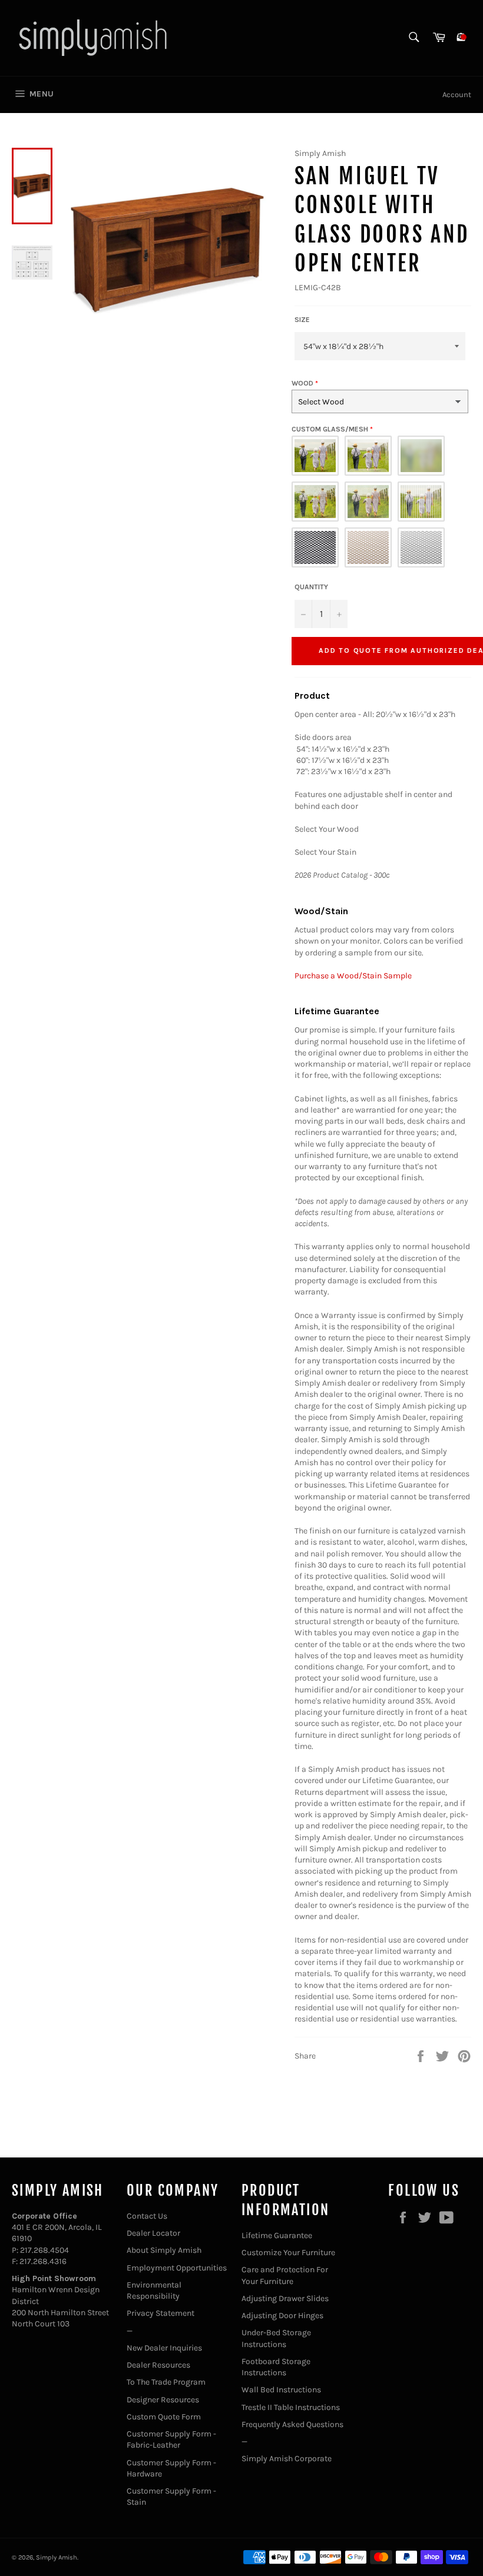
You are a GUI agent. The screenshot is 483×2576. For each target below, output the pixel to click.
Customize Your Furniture (288, 2253)
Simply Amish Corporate (287, 2459)
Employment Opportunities (177, 2268)
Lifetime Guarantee (277, 2235)
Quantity (311, 587)
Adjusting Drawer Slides (285, 2298)
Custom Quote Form (164, 2417)
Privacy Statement (161, 2313)
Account (457, 94)
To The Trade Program (166, 2382)
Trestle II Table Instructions (291, 2407)
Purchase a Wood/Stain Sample (353, 976)
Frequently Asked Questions (292, 2424)
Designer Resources (163, 2400)
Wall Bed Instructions (281, 2390)
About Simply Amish (164, 2250)
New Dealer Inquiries (164, 2348)
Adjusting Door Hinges (282, 2316)
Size (302, 320)
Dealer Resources (158, 2365)
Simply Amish (57, 2557)
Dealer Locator (153, 2233)
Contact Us (147, 2216)
